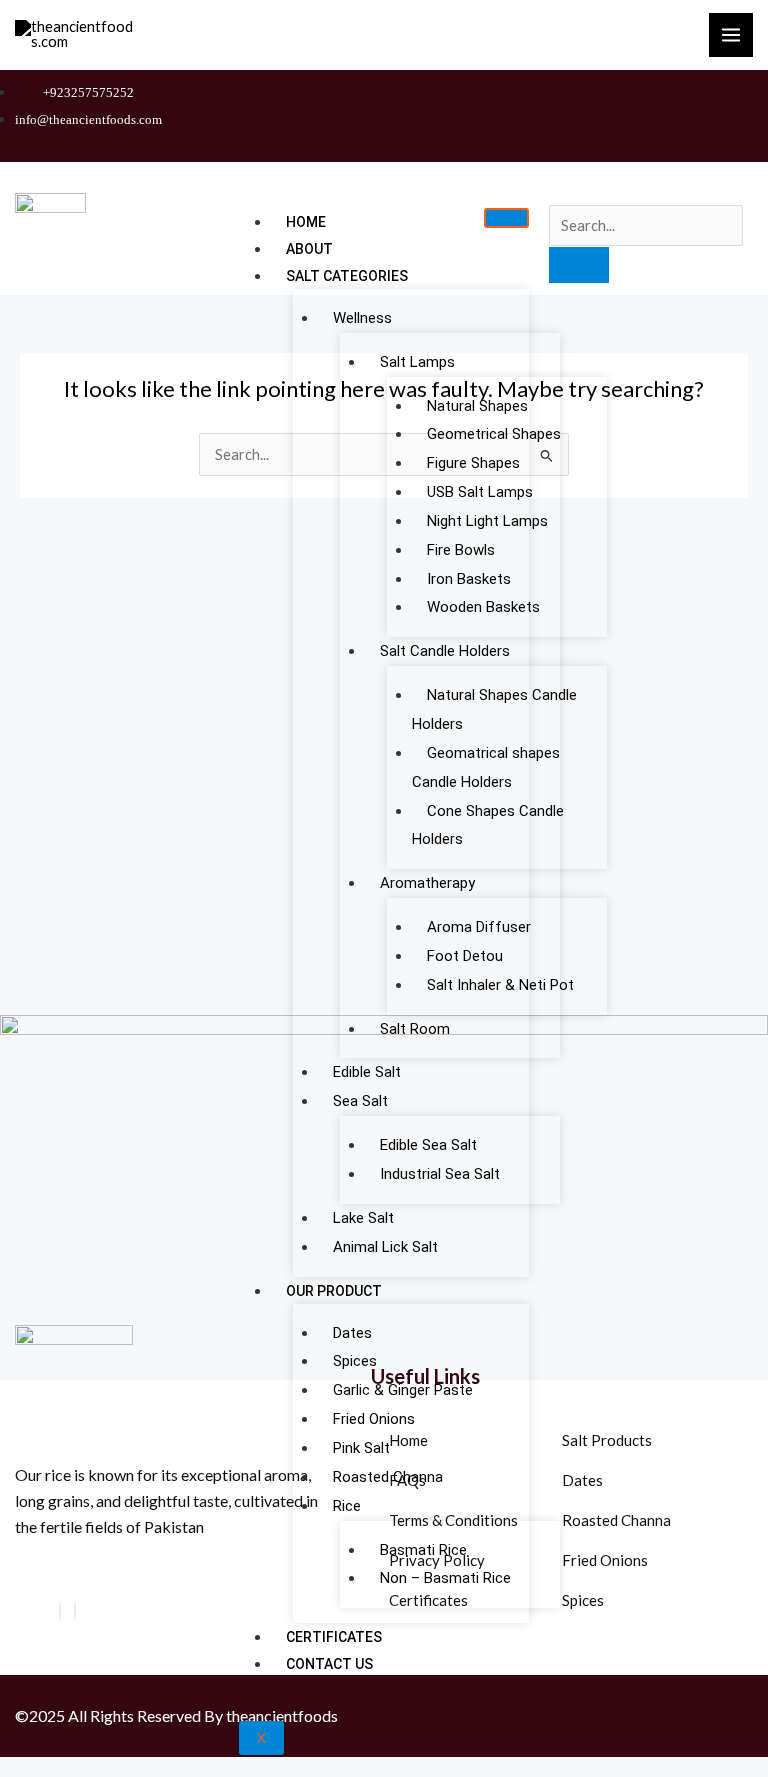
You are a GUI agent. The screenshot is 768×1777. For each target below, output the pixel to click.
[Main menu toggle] (731, 35)
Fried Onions (374, 1419)
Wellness (362, 318)
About (309, 249)
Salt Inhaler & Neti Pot (500, 985)
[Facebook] (60, 1610)
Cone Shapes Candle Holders (488, 825)
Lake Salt (363, 1218)
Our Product (334, 1291)
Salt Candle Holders (445, 651)
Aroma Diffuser (479, 927)
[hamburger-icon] (506, 218)
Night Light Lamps (487, 521)
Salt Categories (347, 276)
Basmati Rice (423, 1550)
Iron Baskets (469, 579)
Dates (352, 1333)
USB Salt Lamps (480, 492)
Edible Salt (367, 1072)
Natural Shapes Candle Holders (494, 709)
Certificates (334, 1637)
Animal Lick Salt (385, 1247)
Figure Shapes (473, 463)
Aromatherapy (427, 883)
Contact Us (329, 1664)
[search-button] (579, 265)
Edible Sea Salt (428, 1145)
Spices (355, 1361)
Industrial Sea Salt (440, 1174)
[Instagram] (75, 1610)
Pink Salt (361, 1448)
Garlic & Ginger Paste (403, 1390)
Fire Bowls (461, 550)
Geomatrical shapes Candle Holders (486, 767)
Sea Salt (360, 1101)
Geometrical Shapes (494, 434)
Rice (347, 1506)
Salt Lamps (417, 362)
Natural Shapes (477, 406)
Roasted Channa (388, 1477)
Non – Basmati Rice (445, 1578)
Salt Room (415, 1029)
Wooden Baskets (483, 607)
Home (306, 222)
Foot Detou (465, 956)
